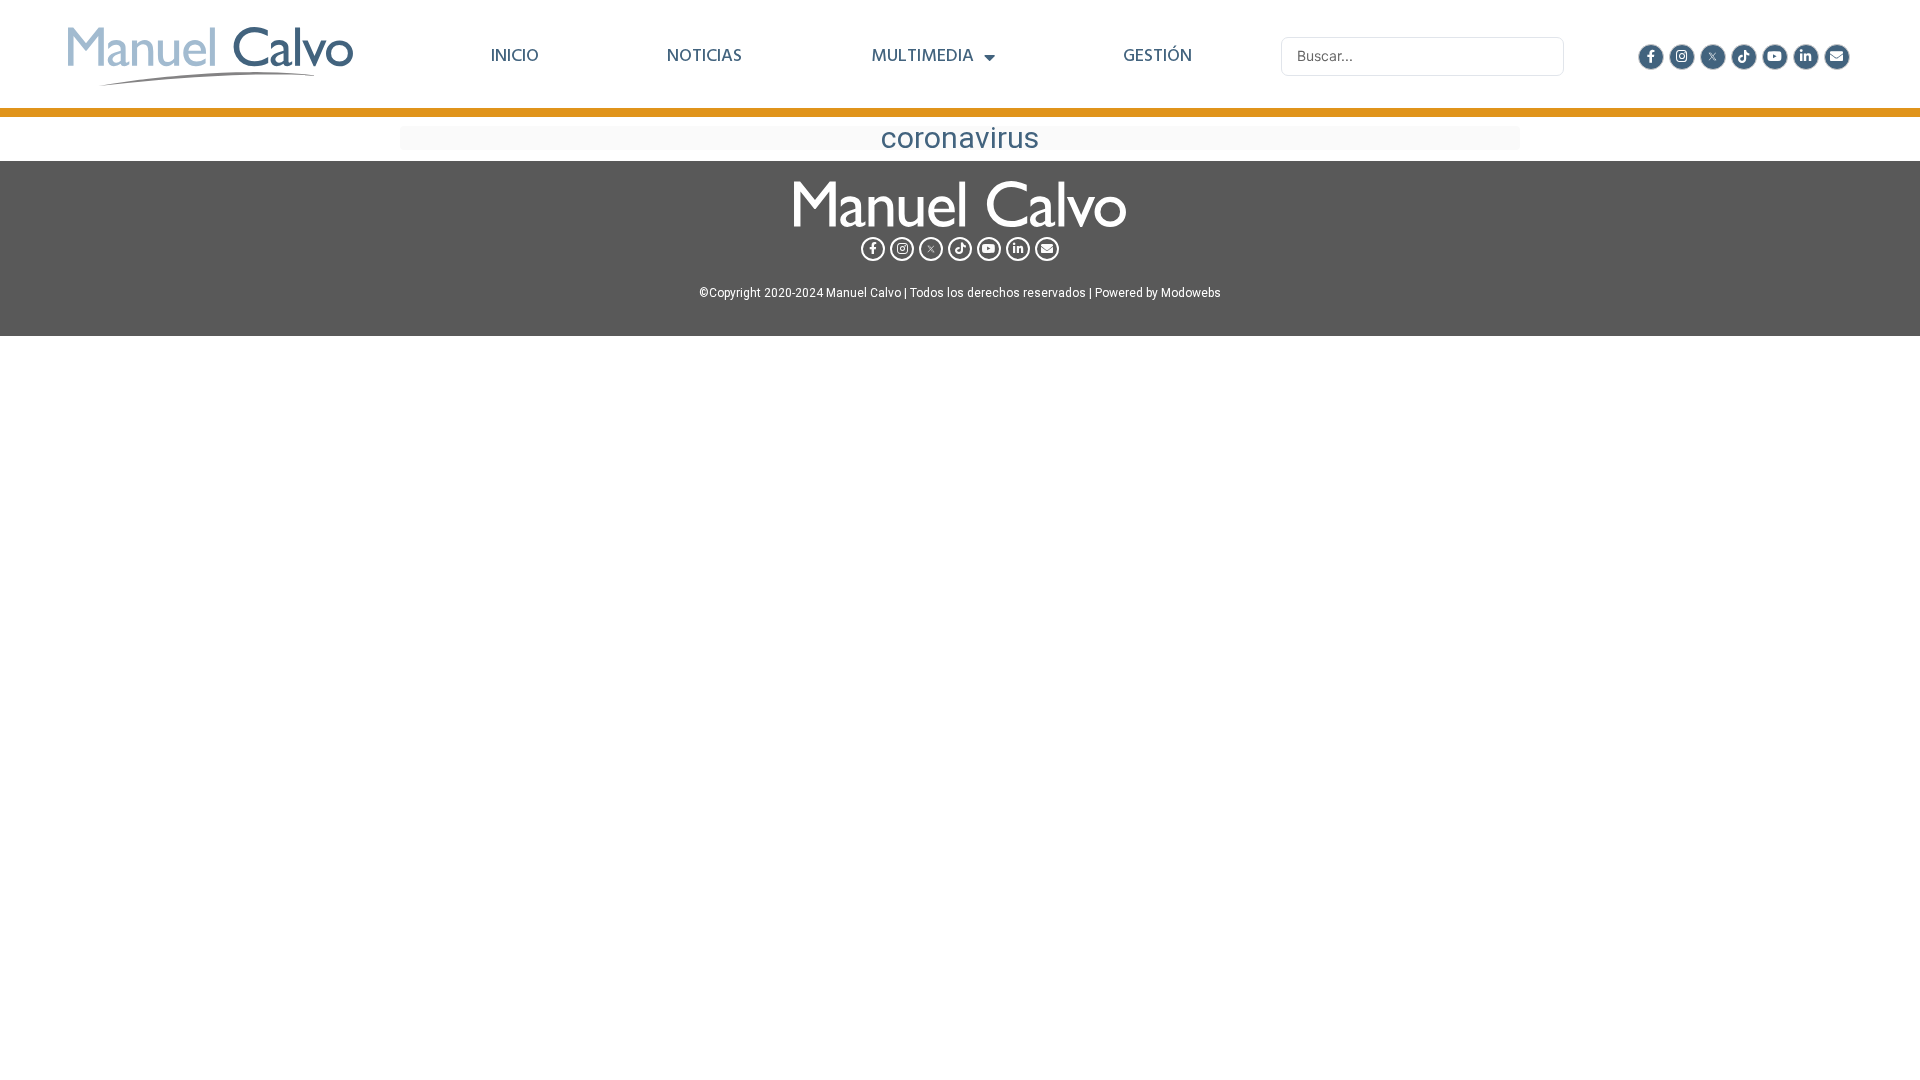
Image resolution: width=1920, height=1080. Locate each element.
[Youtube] (1775, 57)
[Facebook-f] (1651, 57)
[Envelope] (1837, 57)
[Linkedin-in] (1806, 57)
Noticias (704, 57)
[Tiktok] (1744, 57)
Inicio (515, 57)
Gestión (1157, 57)
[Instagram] (1682, 57)
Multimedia (922, 57)
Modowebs (1191, 293)
